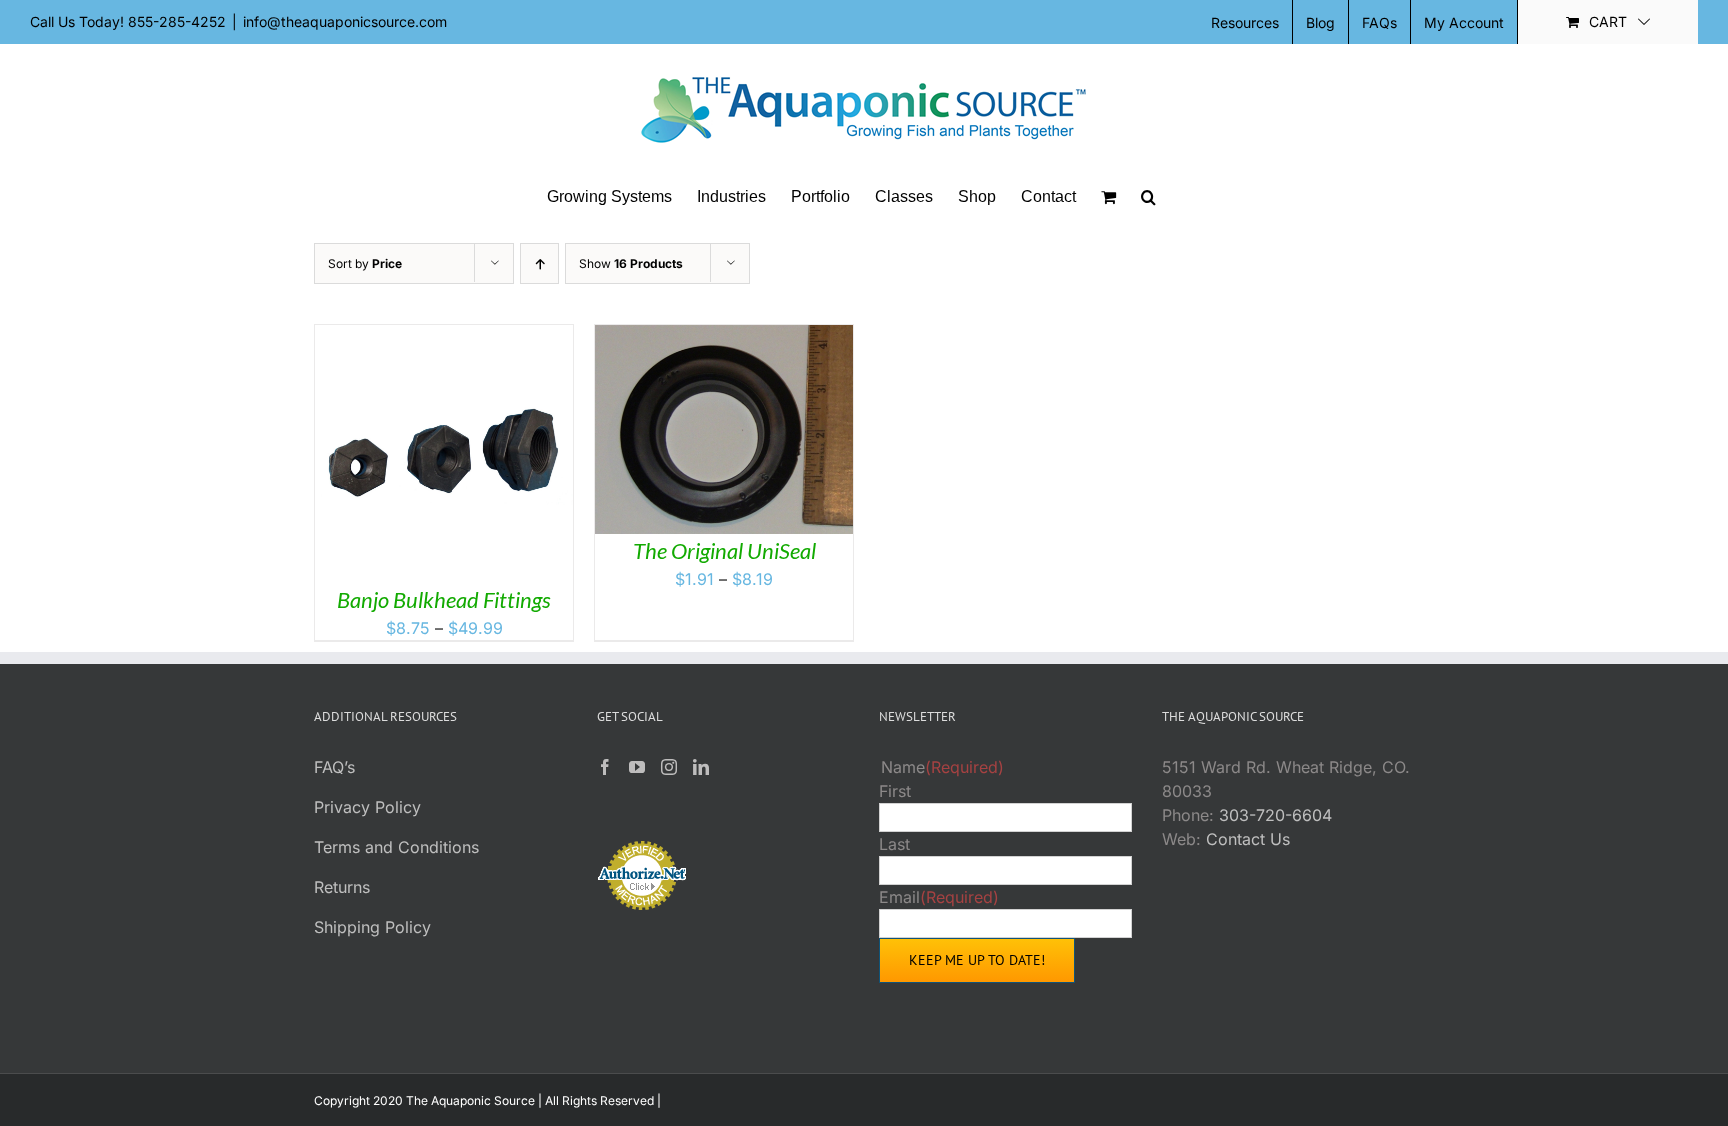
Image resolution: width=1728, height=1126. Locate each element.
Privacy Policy (367, 807)
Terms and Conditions (396, 847)
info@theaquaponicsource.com (345, 21)
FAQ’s (334, 767)
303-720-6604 (1275, 815)
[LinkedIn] (701, 767)
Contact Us (1248, 839)
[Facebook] (605, 767)
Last (894, 844)
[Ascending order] (539, 263)
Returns (342, 887)
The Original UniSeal (724, 550)
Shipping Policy (372, 927)
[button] (1148, 197)
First (895, 791)
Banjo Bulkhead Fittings (444, 599)
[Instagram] (669, 767)
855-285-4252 (177, 21)
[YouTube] (637, 767)
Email (939, 897)
